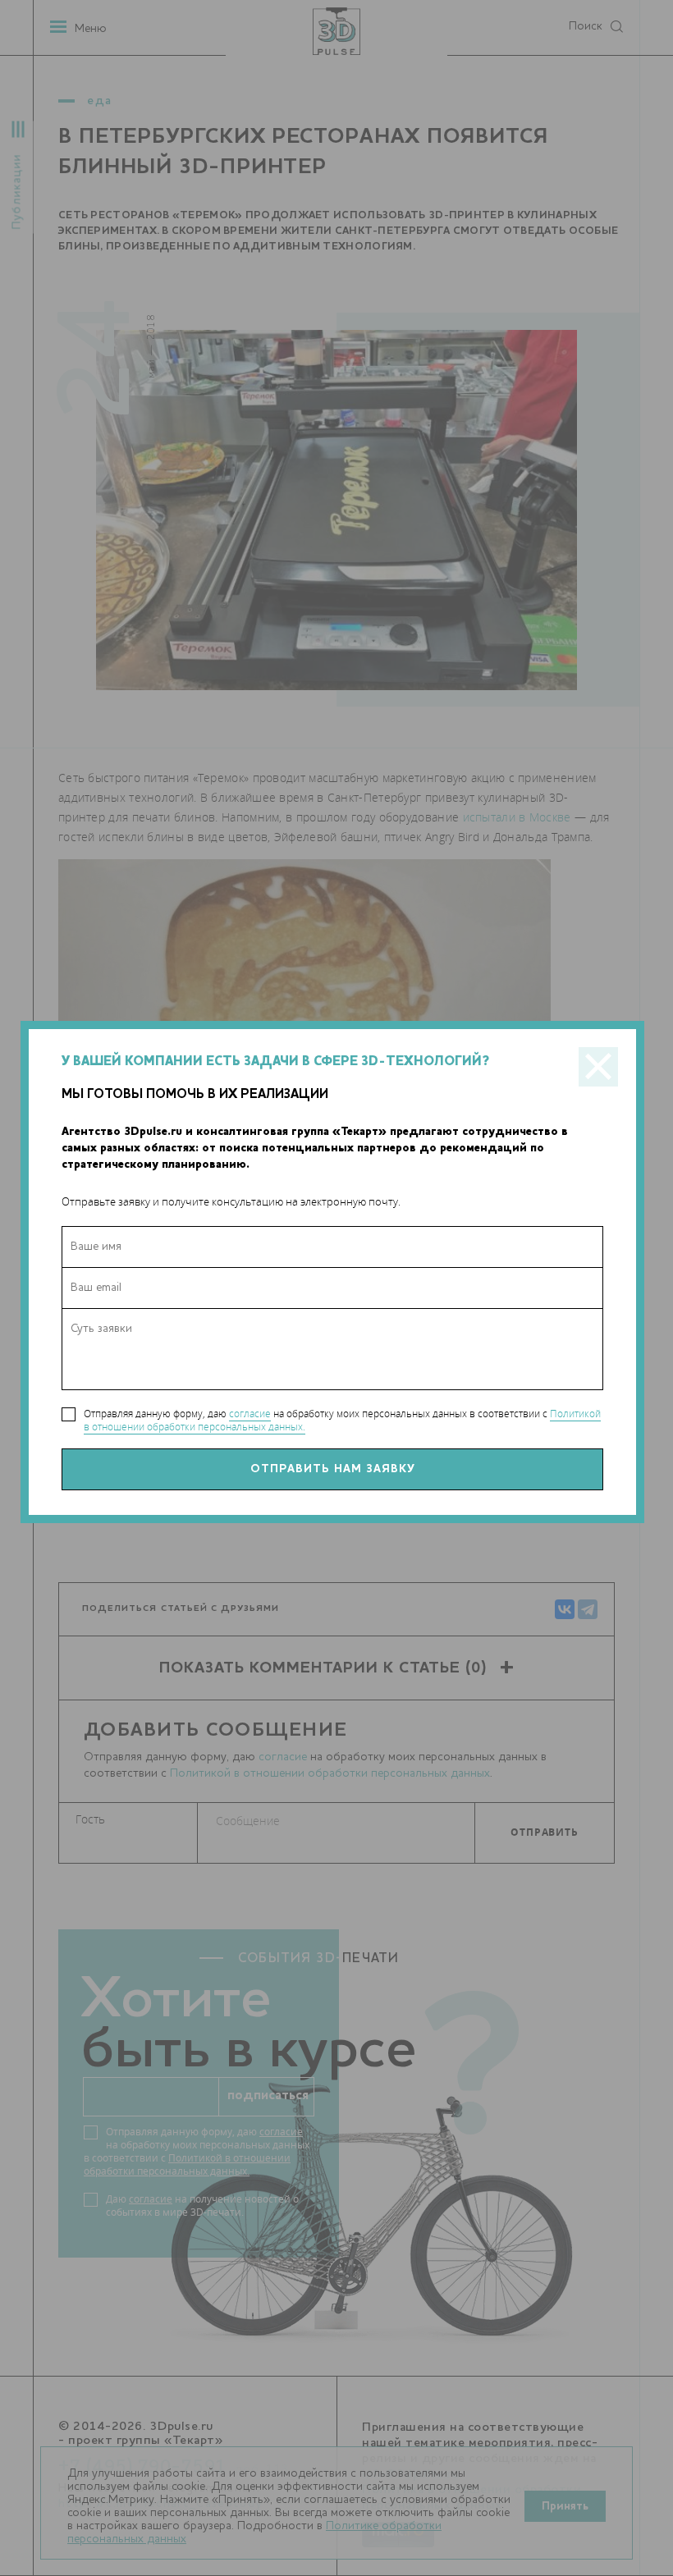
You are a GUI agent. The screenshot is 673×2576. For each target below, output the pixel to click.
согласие (250, 1414)
